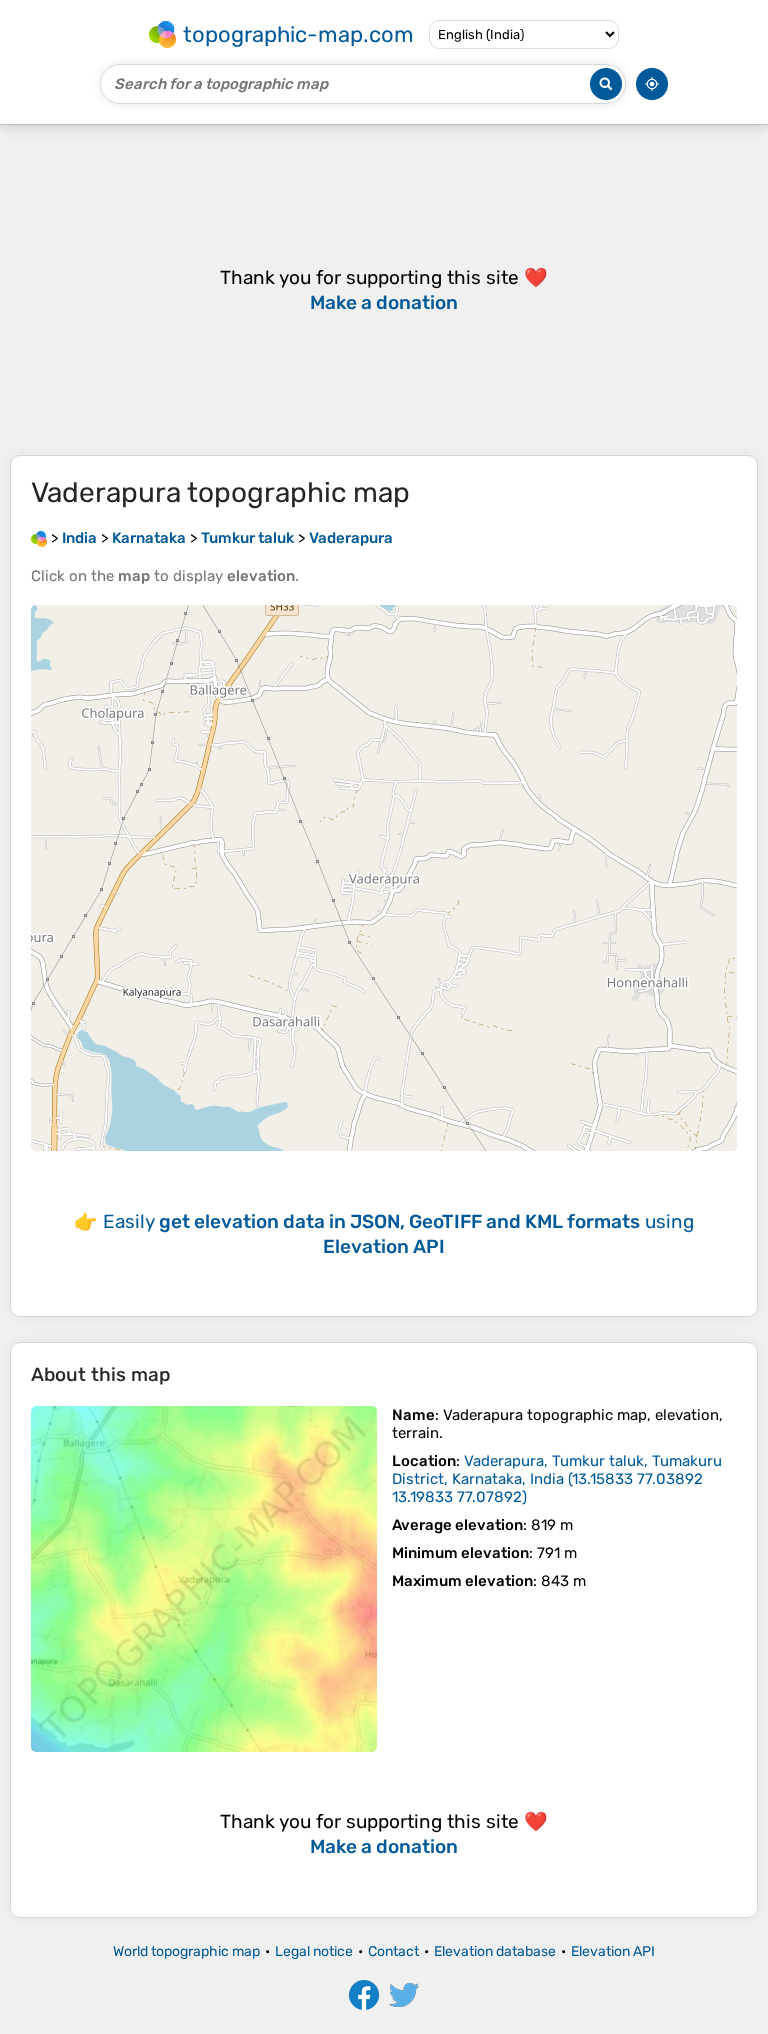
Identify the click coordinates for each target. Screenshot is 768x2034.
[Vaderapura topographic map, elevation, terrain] (204, 1579)
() (557, 1479)
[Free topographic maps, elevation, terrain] (39, 538)
